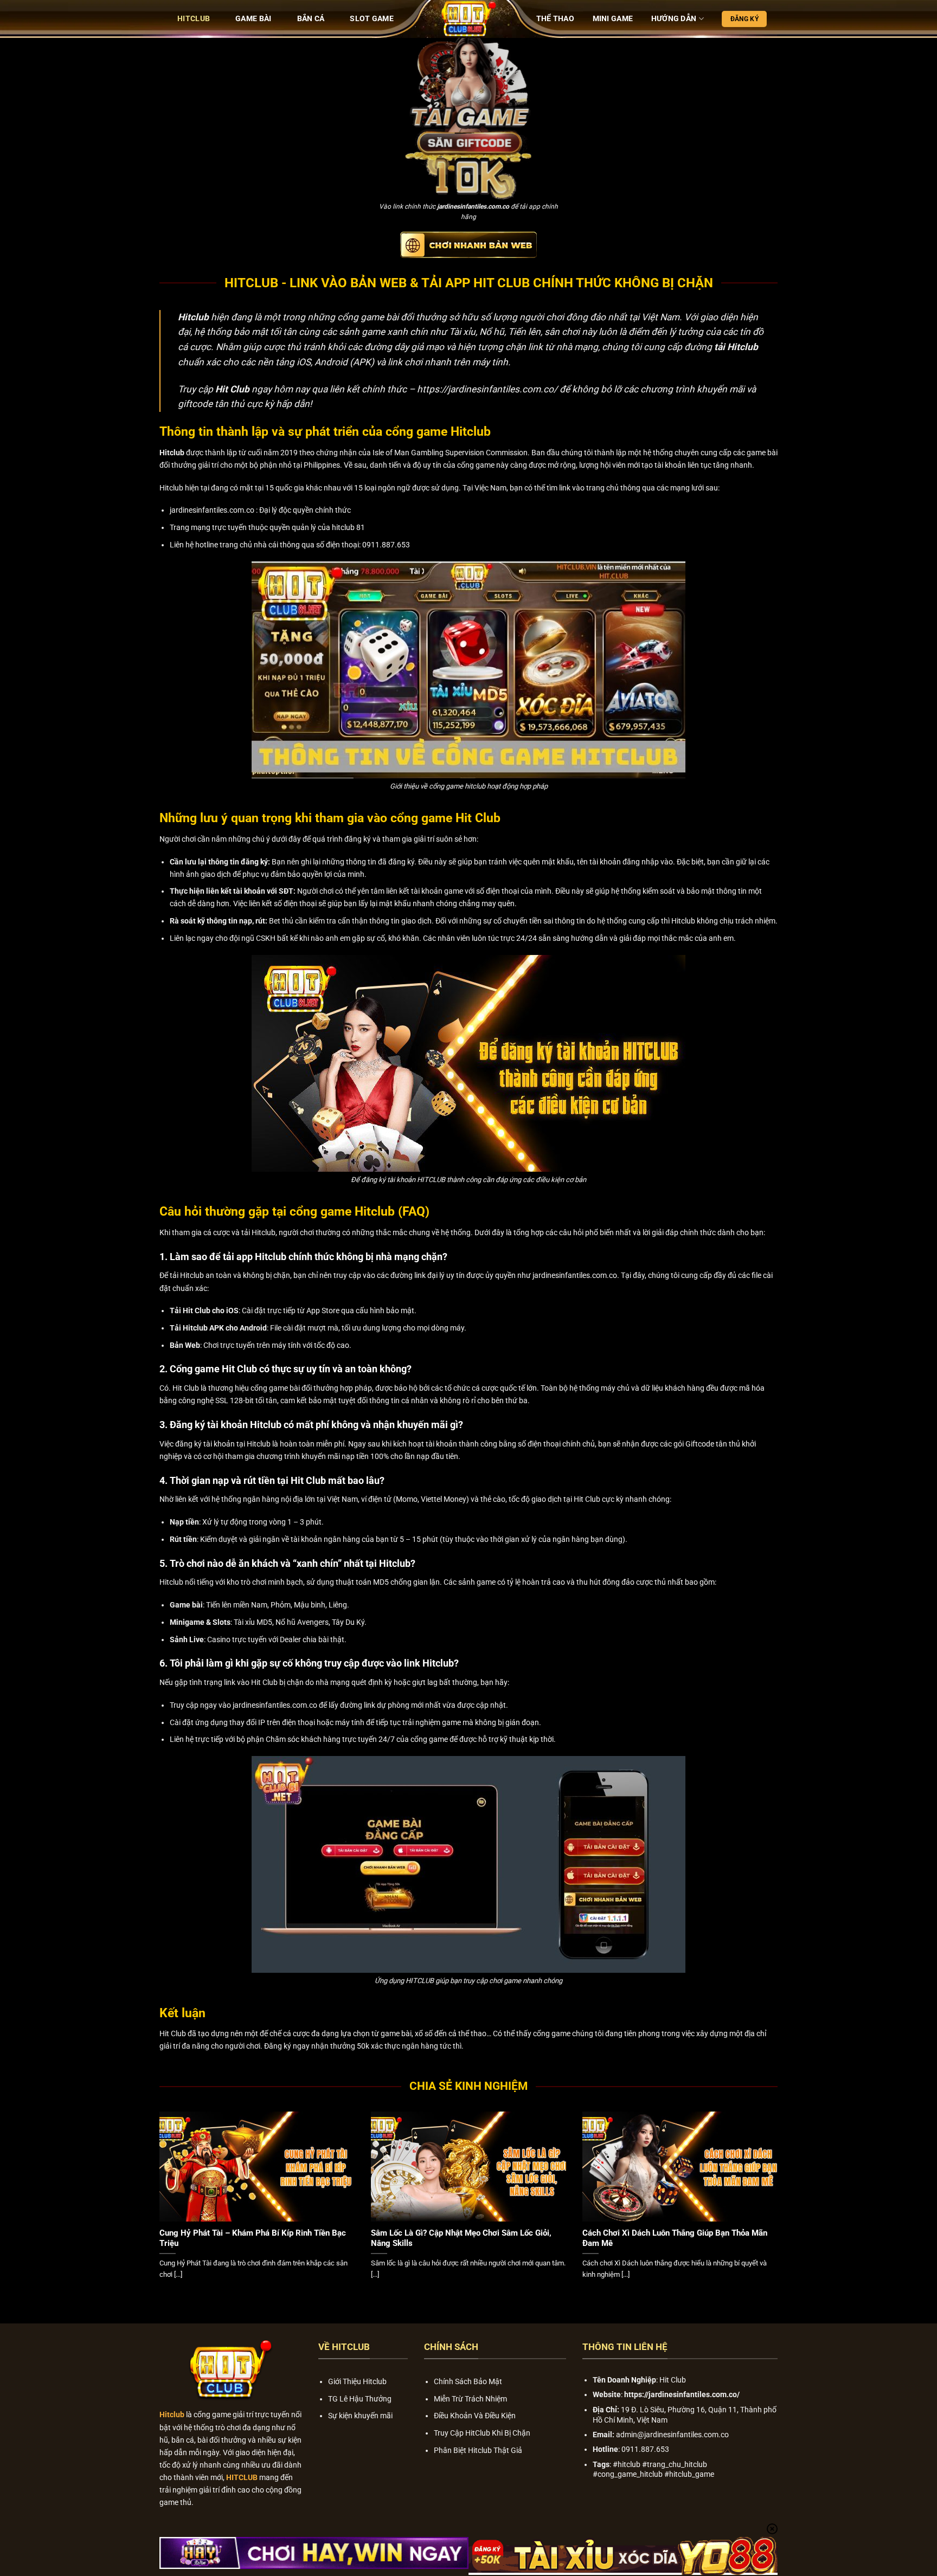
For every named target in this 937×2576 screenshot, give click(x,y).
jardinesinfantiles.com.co (473, 206)
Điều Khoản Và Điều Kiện (475, 2416)
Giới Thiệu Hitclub (357, 2382)
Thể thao (555, 19)
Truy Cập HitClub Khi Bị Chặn (482, 2433)
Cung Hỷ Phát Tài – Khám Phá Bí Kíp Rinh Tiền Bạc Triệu (253, 2238)
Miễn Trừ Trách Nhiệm (470, 2399)
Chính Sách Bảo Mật (468, 2382)
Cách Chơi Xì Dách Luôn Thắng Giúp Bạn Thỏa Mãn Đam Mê (675, 2238)
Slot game (372, 19)
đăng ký (401, 862)
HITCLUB (194, 19)
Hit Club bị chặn (277, 1683)
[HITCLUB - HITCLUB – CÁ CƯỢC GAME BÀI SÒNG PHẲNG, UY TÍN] (468, 19)
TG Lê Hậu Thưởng (360, 2399)
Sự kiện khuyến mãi (360, 2416)
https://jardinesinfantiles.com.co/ (487, 389)
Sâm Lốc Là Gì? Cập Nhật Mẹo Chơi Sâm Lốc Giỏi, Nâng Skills (461, 2238)
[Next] (780, 2208)
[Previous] (157, 2208)
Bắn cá (311, 19)
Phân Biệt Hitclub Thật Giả (478, 2451)
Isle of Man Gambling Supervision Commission (450, 453)
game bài (396, 2034)
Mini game (613, 19)
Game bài (253, 19)
